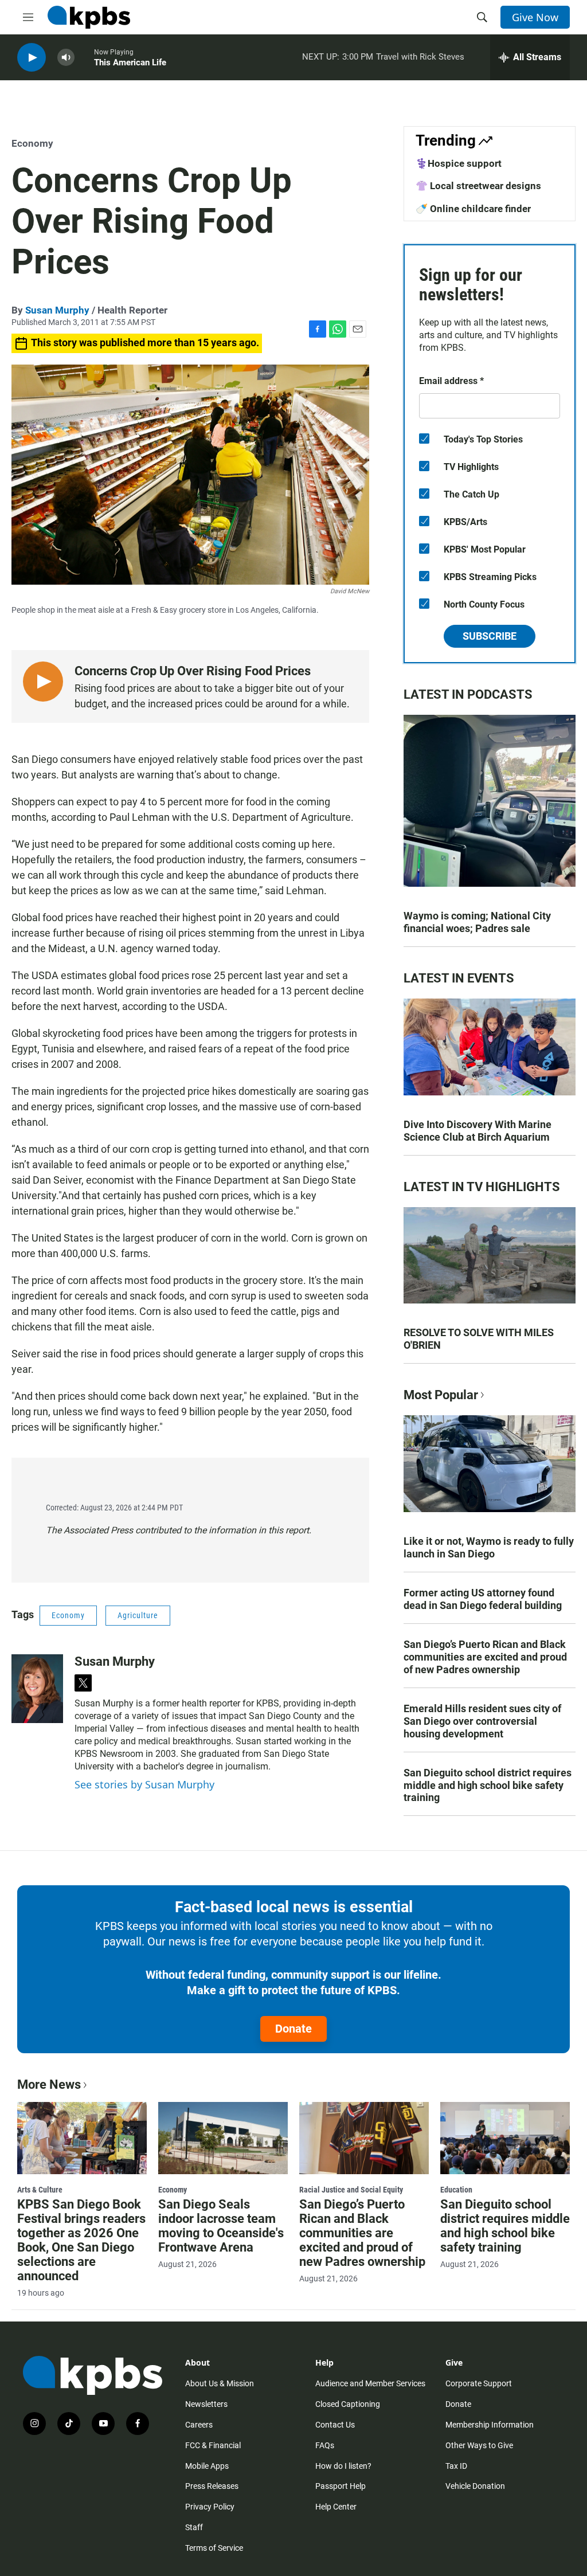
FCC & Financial (213, 2445)
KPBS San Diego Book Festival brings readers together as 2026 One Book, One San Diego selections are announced (81, 2240)
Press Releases (212, 2486)
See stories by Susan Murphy (144, 1784)
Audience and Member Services (370, 2383)
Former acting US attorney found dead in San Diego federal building (483, 1599)
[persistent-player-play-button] (32, 58)
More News (49, 2084)
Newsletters (206, 2404)
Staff (194, 2527)
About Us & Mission (220, 2383)
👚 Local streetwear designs (478, 186)
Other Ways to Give (479, 2445)
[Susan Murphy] (37, 1689)
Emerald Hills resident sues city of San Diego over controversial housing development (482, 1721)
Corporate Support (479, 2383)
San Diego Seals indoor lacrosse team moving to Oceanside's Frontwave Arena (221, 2226)
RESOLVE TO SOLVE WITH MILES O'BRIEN (479, 1339)
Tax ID (456, 2466)
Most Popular (441, 1395)
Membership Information (490, 2425)
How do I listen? (343, 2466)
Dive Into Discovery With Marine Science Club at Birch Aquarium (478, 1131)
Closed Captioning (348, 2404)
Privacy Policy (210, 2507)
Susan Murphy (57, 310)
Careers (199, 2425)
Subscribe (490, 636)
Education (456, 2190)
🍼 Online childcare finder (473, 209)
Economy (32, 143)
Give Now (535, 17)
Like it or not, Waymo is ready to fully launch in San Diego (489, 1547)
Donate (293, 2029)
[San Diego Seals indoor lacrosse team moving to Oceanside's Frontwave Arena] (223, 2138)
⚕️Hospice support (459, 163)
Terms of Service (214, 2548)
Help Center (336, 2507)
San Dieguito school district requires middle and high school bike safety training (488, 1785)
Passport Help (341, 2486)
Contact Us (335, 2425)
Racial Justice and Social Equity (351, 2190)
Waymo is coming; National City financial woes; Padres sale (477, 922)
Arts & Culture (40, 2190)
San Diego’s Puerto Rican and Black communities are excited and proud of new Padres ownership (485, 1657)
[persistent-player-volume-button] (66, 58)
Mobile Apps (207, 2466)
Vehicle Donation (475, 2486)
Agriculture (138, 1615)
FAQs (325, 2445)
